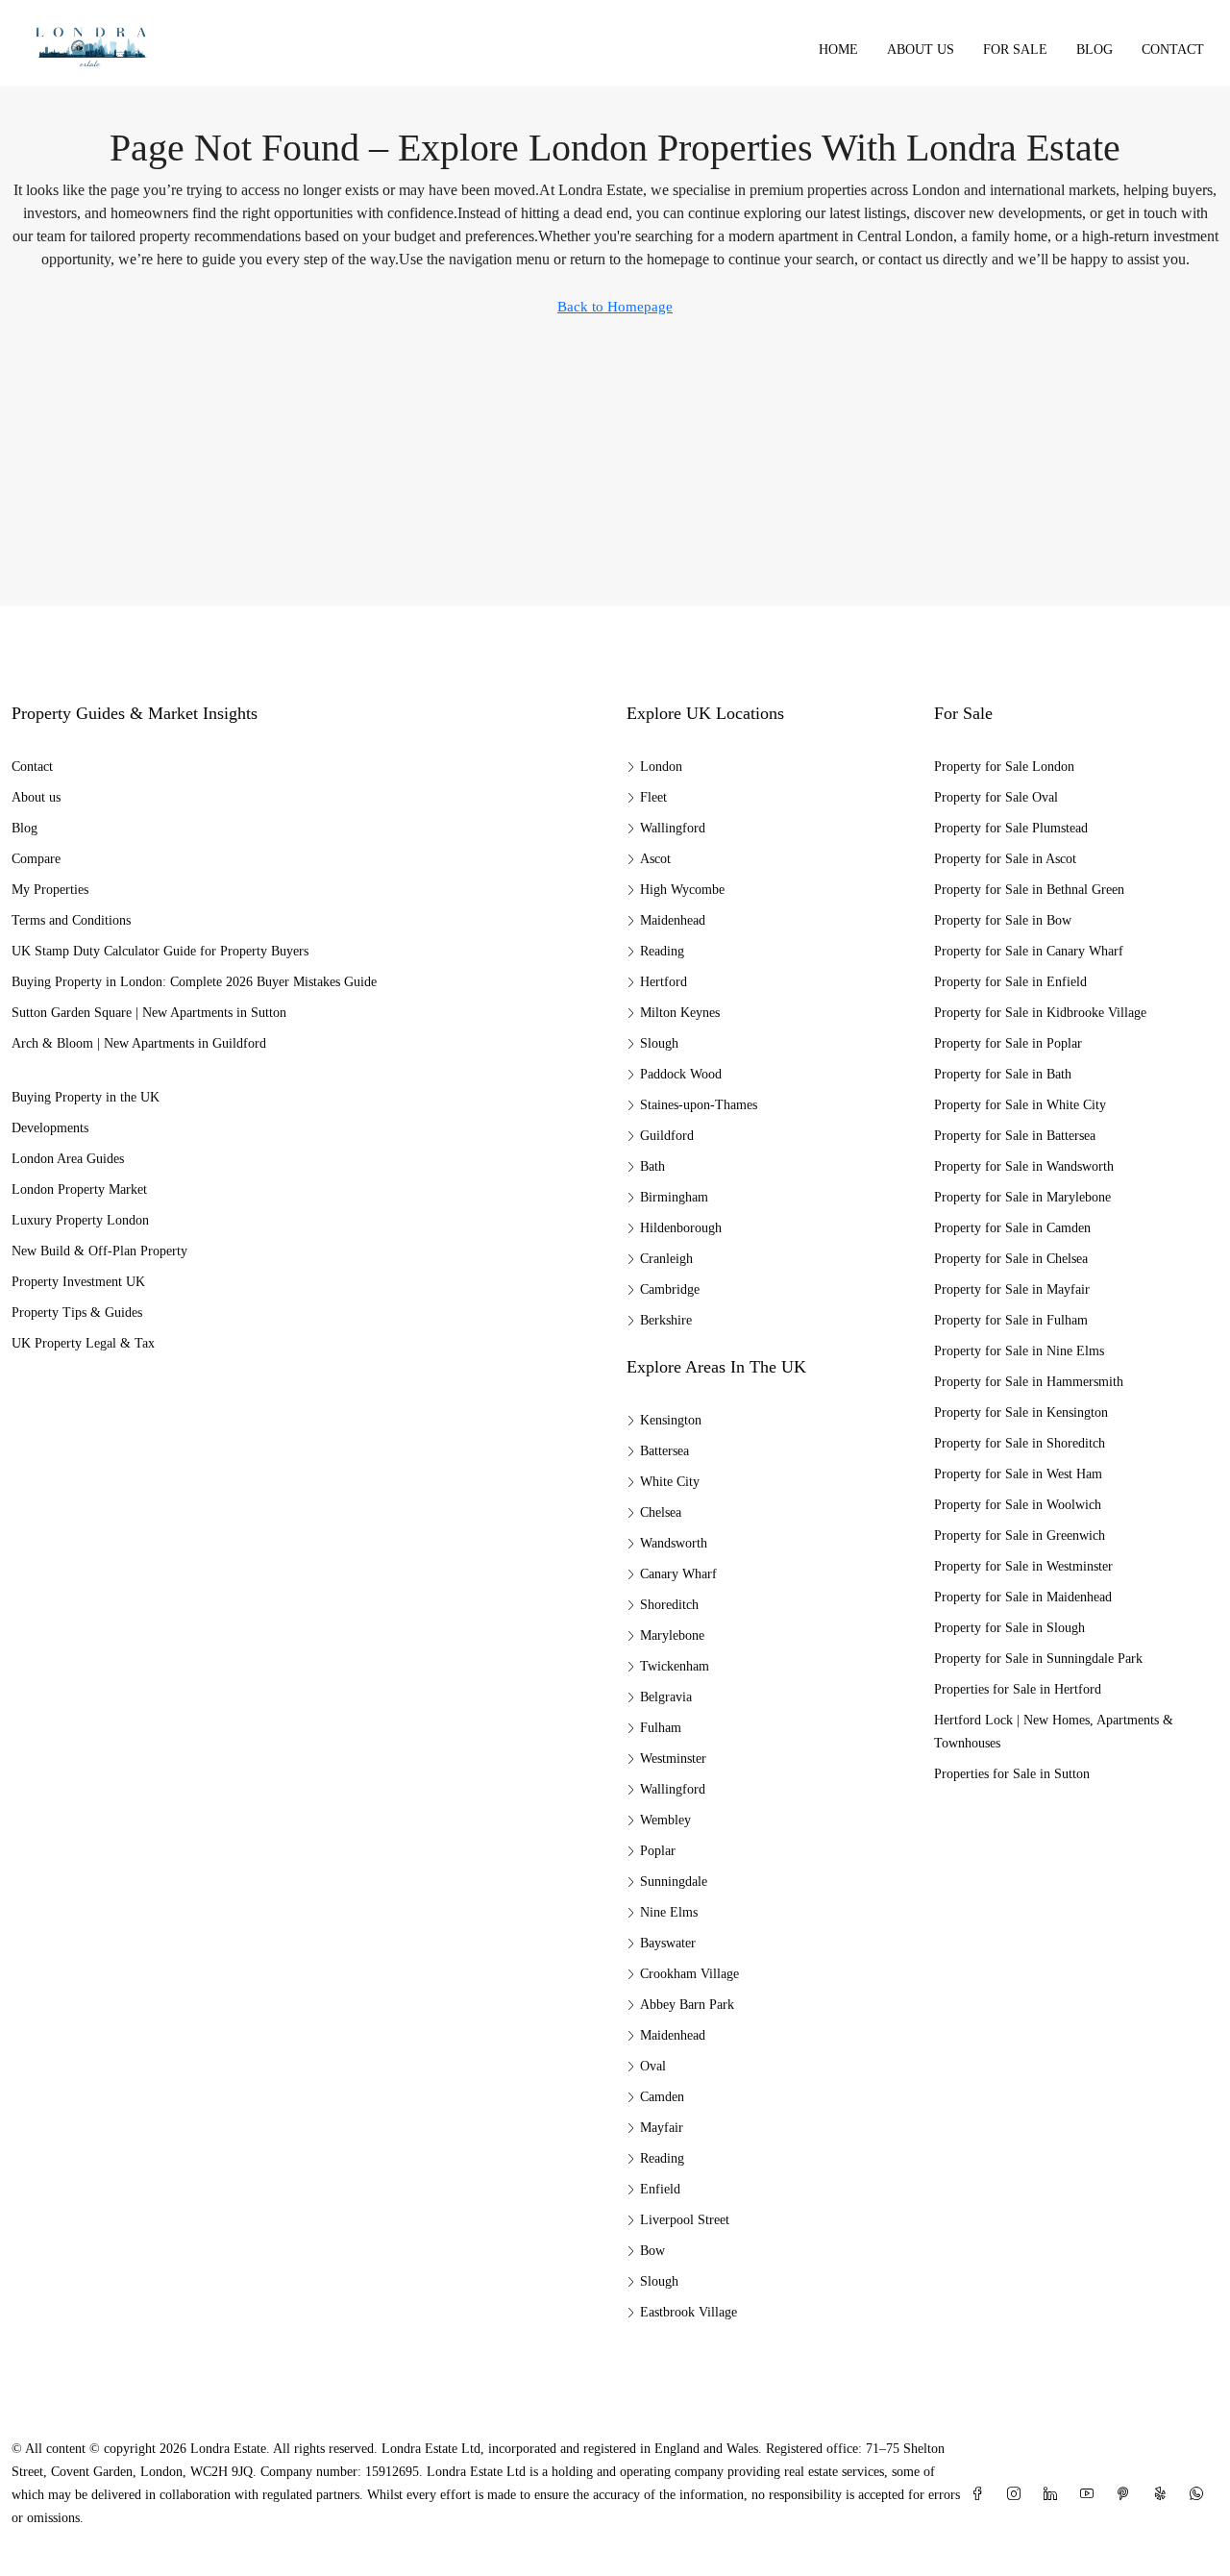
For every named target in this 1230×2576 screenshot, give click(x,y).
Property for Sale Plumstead (1011, 828)
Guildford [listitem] (667, 1136)
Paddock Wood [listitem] (681, 1074)
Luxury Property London (80, 1220)
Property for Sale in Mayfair (1012, 1289)
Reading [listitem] (662, 951)
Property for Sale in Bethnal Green (1029, 890)
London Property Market (79, 1189)
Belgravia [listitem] (666, 1697)
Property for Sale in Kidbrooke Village (1040, 1013)
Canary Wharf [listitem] (678, 1574)
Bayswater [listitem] (668, 1943)
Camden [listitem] (662, 2097)
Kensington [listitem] (671, 1420)
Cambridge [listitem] (670, 1289)
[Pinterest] (1127, 2495)
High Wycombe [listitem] (682, 890)
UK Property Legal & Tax (83, 1343)
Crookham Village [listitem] (689, 1974)
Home (838, 50)
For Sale (1015, 50)
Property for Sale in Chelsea (1011, 1259)
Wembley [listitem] (665, 1820)
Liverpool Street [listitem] (685, 2220)
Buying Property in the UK (86, 1097)
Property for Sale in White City (1020, 1105)
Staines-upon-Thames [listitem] (699, 1105)
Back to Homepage (615, 307)
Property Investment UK (78, 1282)
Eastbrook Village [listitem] (689, 2312)
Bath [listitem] (652, 1166)
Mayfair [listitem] (662, 2128)
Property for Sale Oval (996, 797)
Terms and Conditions (71, 920)
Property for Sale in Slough (1009, 1628)
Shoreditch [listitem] (669, 1605)
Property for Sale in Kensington (1021, 1412)
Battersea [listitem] (664, 1451)
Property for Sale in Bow (1003, 920)
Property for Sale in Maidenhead (1023, 1597)
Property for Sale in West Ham (1018, 1474)
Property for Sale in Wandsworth (1024, 1166)
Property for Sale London (1004, 767)
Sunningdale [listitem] (674, 1882)
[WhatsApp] (1200, 2495)
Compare (36, 859)
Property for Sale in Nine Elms (1019, 1351)
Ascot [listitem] (655, 859)
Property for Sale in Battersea (1015, 1136)
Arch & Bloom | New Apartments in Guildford (139, 1043)
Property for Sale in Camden (1012, 1228)
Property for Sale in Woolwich (1018, 1505)
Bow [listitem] (652, 2251)
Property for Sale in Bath (1003, 1074)
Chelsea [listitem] (661, 1512)
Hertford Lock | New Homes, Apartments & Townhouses (1054, 1732)
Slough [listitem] (659, 1043)
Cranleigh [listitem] (666, 1259)
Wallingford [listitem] (673, 828)
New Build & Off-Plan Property (99, 1251)
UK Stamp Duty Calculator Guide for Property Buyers (160, 951)
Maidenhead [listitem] (673, 920)
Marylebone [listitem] (672, 1635)
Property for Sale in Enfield (1010, 982)
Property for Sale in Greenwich (1020, 1536)
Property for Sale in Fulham (1011, 1320)
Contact (1173, 50)
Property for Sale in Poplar (1008, 1043)
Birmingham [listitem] (674, 1197)
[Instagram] (1018, 2495)
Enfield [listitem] (660, 2189)
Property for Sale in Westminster (1023, 1566)
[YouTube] (1091, 2495)
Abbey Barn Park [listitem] (687, 2005)
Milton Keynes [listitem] (680, 1013)
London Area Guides (68, 1159)
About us (921, 50)
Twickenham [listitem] (675, 1666)
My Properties (50, 890)
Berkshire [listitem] (666, 1320)
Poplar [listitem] (658, 1851)
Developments (50, 1128)
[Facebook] (981, 2495)
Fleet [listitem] (653, 797)
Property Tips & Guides (77, 1313)
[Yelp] (1164, 2495)
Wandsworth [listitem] (674, 1543)
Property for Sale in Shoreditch (1020, 1443)
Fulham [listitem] (661, 1728)
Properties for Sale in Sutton (1012, 1774)
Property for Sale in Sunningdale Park (1038, 1659)
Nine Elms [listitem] (669, 1912)
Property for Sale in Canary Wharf (1029, 951)
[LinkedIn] (1054, 2495)
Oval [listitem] (653, 2066)
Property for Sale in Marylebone (1022, 1197)
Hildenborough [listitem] (681, 1228)
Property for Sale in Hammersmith (1029, 1382)
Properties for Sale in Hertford (1018, 1689)
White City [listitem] (670, 1482)
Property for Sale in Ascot (1005, 859)
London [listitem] (661, 767)
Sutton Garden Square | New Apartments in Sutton (149, 1013)
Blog (1095, 50)
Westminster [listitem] (673, 1759)
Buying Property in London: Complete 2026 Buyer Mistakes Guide (194, 982)
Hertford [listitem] (664, 982)
